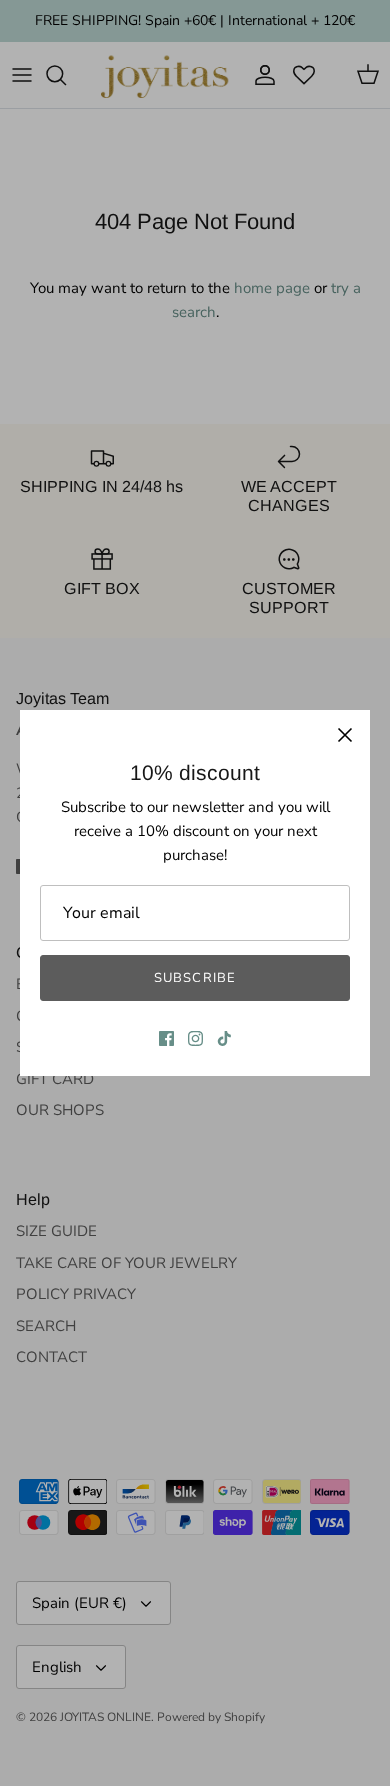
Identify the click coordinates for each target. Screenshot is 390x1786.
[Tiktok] (224, 1038)
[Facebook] (166, 1038)
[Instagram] (195, 1038)
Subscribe (194, 978)
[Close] (345, 735)
